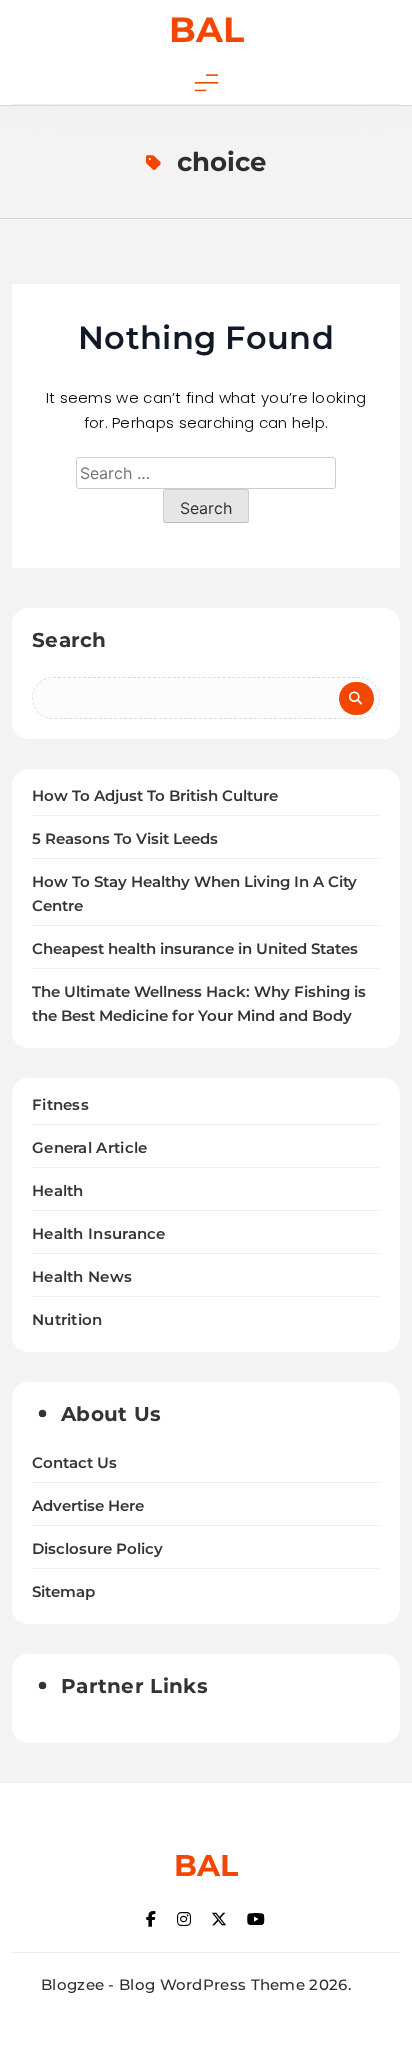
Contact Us (74, 1463)
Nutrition (67, 1319)
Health (58, 1190)
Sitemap (63, 1592)
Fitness (60, 1104)
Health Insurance (99, 1233)
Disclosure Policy (97, 1549)
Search (69, 640)
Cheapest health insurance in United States (195, 949)
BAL (206, 29)
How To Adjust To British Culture (155, 796)
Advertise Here (88, 1506)
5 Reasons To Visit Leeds (125, 839)
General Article (90, 1147)
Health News (82, 1276)
